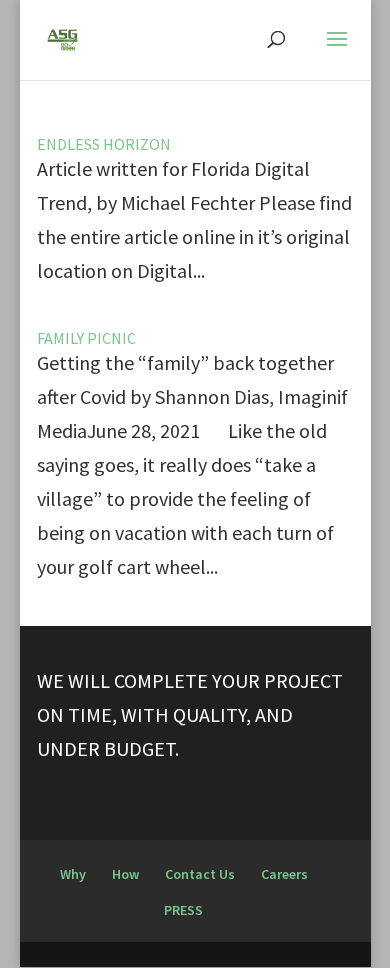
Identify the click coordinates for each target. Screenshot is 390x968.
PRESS (183, 910)
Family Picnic (86, 338)
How (125, 874)
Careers (284, 874)
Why (73, 874)
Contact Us (200, 874)
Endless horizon (104, 144)
